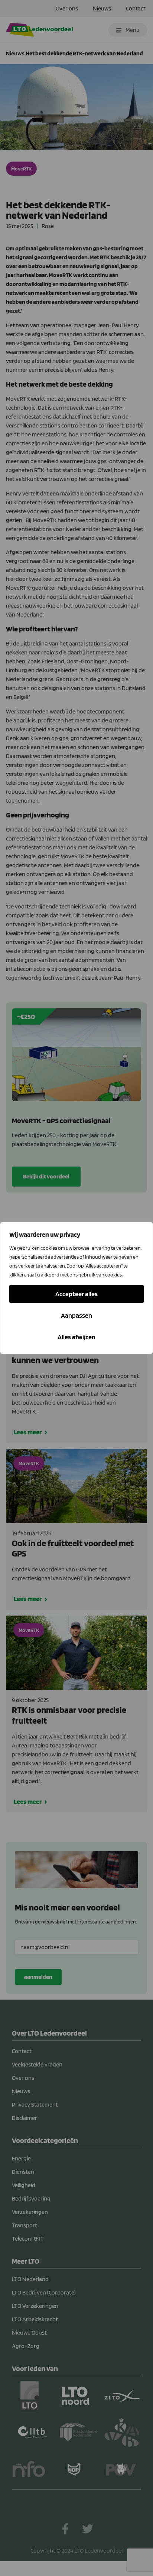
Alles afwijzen (76, 1337)
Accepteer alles (76, 1294)
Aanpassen (76, 1315)
